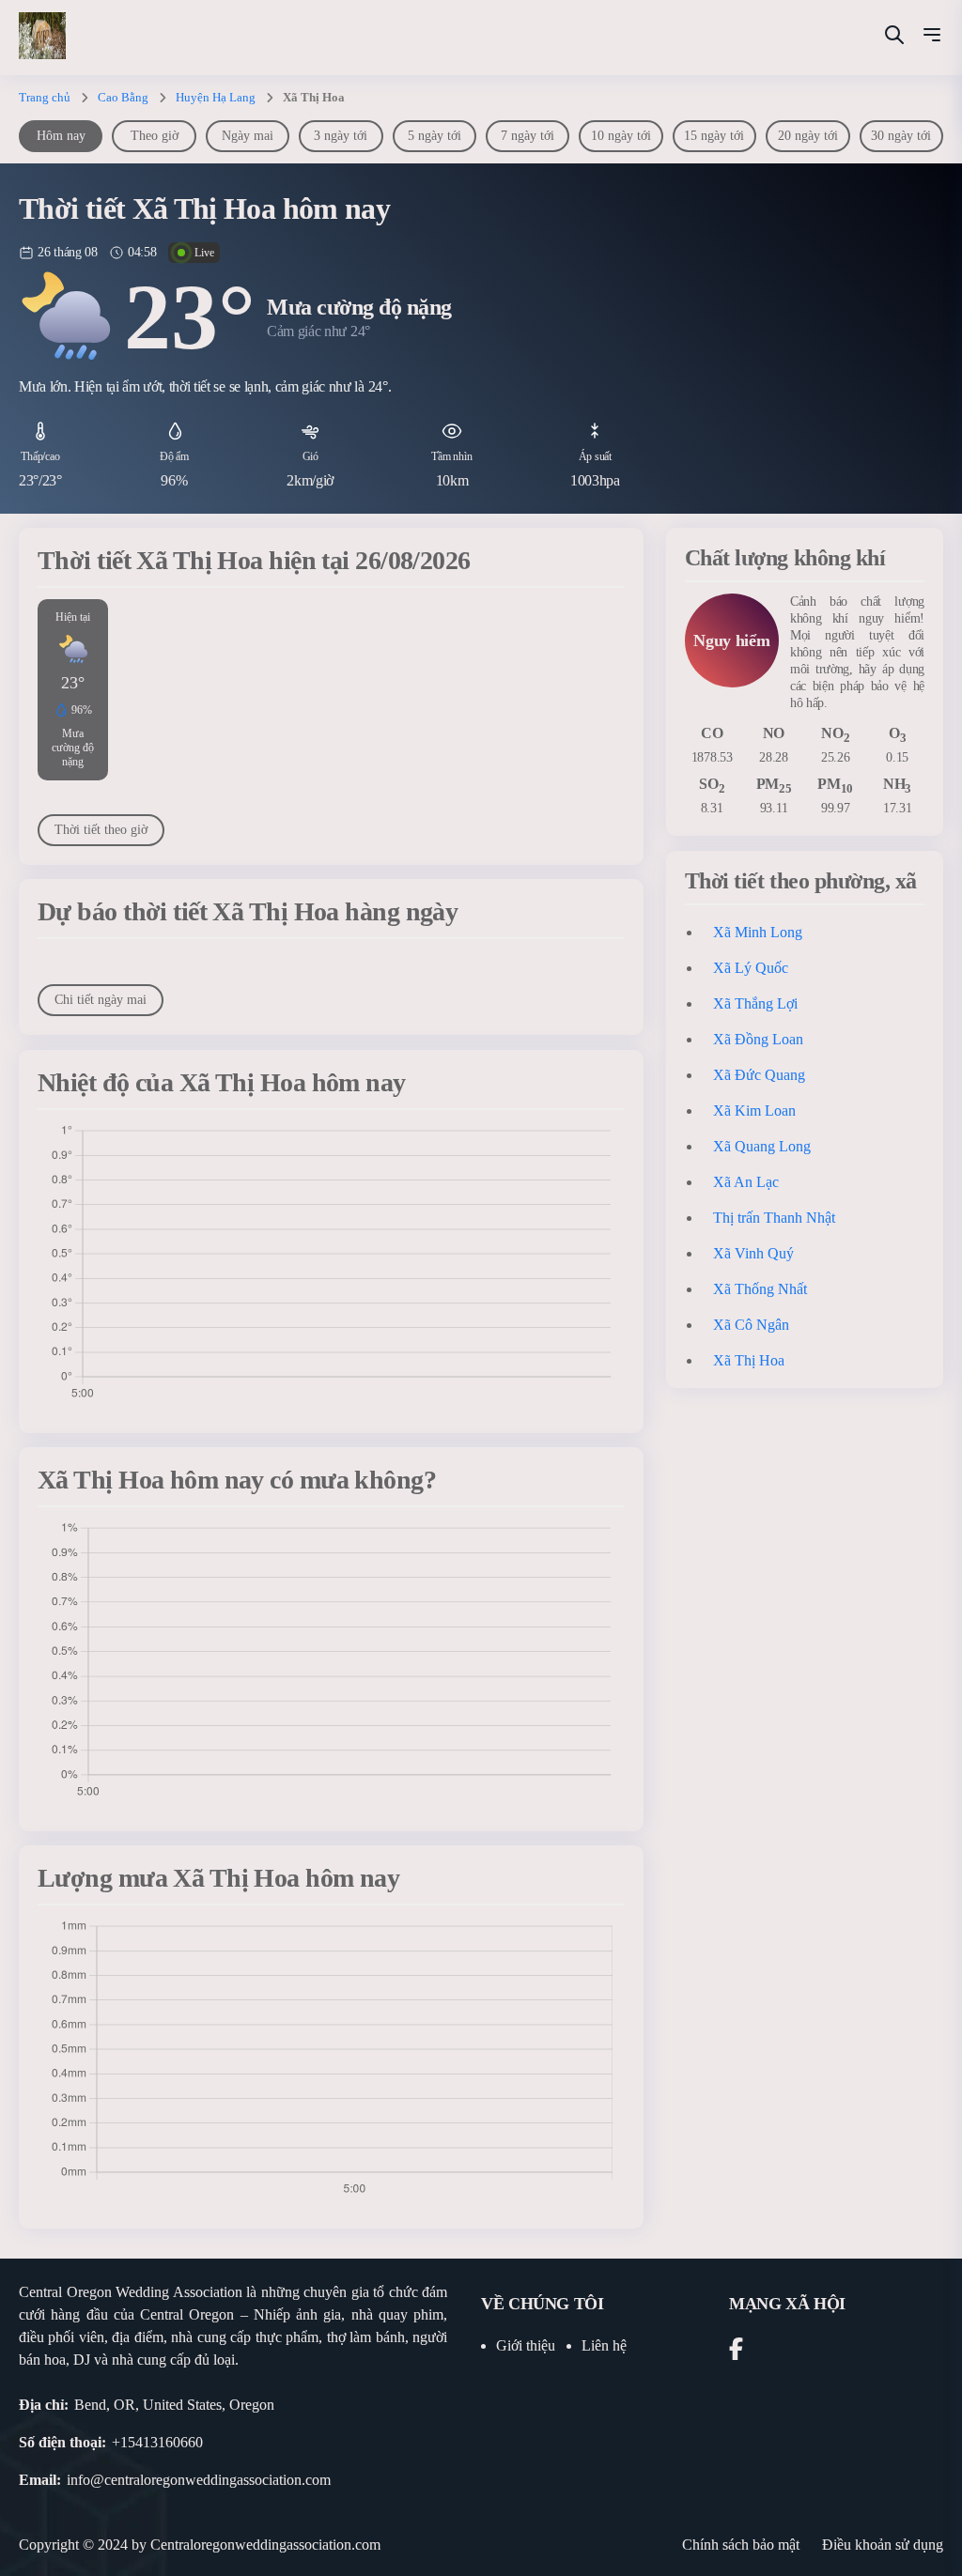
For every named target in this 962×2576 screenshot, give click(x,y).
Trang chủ (45, 97)
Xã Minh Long (758, 932)
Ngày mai (248, 136)
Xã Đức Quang (759, 1075)
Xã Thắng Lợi (755, 1003)
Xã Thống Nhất (760, 1289)
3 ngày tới (341, 136)
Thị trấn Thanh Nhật (774, 1218)
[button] (932, 38)
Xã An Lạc (746, 1182)
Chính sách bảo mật (741, 2545)
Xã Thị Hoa (749, 1360)
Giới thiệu (526, 2345)
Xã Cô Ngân (751, 1325)
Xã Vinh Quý (753, 1253)
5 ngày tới (434, 136)
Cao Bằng (123, 97)
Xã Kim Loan (754, 1111)
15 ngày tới (714, 136)
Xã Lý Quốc (751, 968)
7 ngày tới (528, 136)
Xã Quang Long (762, 1146)
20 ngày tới (808, 136)
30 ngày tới (901, 136)
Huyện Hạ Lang (216, 97)
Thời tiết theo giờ (101, 830)
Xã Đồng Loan (758, 1039)
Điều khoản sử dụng (883, 2545)
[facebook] (736, 2352)
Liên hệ (604, 2345)
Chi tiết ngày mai (101, 1000)
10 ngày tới (621, 136)
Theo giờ (155, 136)
